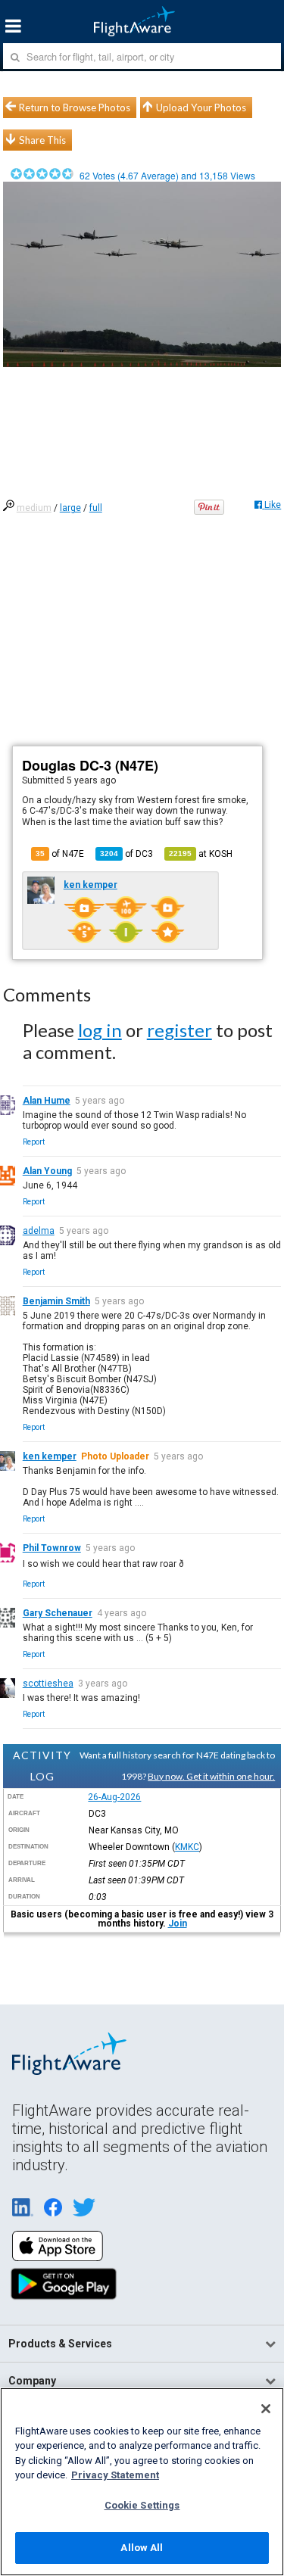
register (179, 1030)
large (70, 508)
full (96, 508)
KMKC (187, 1847)
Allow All (142, 2548)
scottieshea (48, 1684)
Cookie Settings (142, 2505)
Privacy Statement (115, 2475)
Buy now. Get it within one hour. (211, 1776)
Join (178, 1923)
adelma (39, 1231)
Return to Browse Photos (75, 107)
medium (34, 508)
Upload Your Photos (201, 107)
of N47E (60, 854)
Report (34, 1142)
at (201, 854)
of (126, 854)
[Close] (266, 2409)
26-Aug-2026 (114, 1797)
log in (100, 1030)
